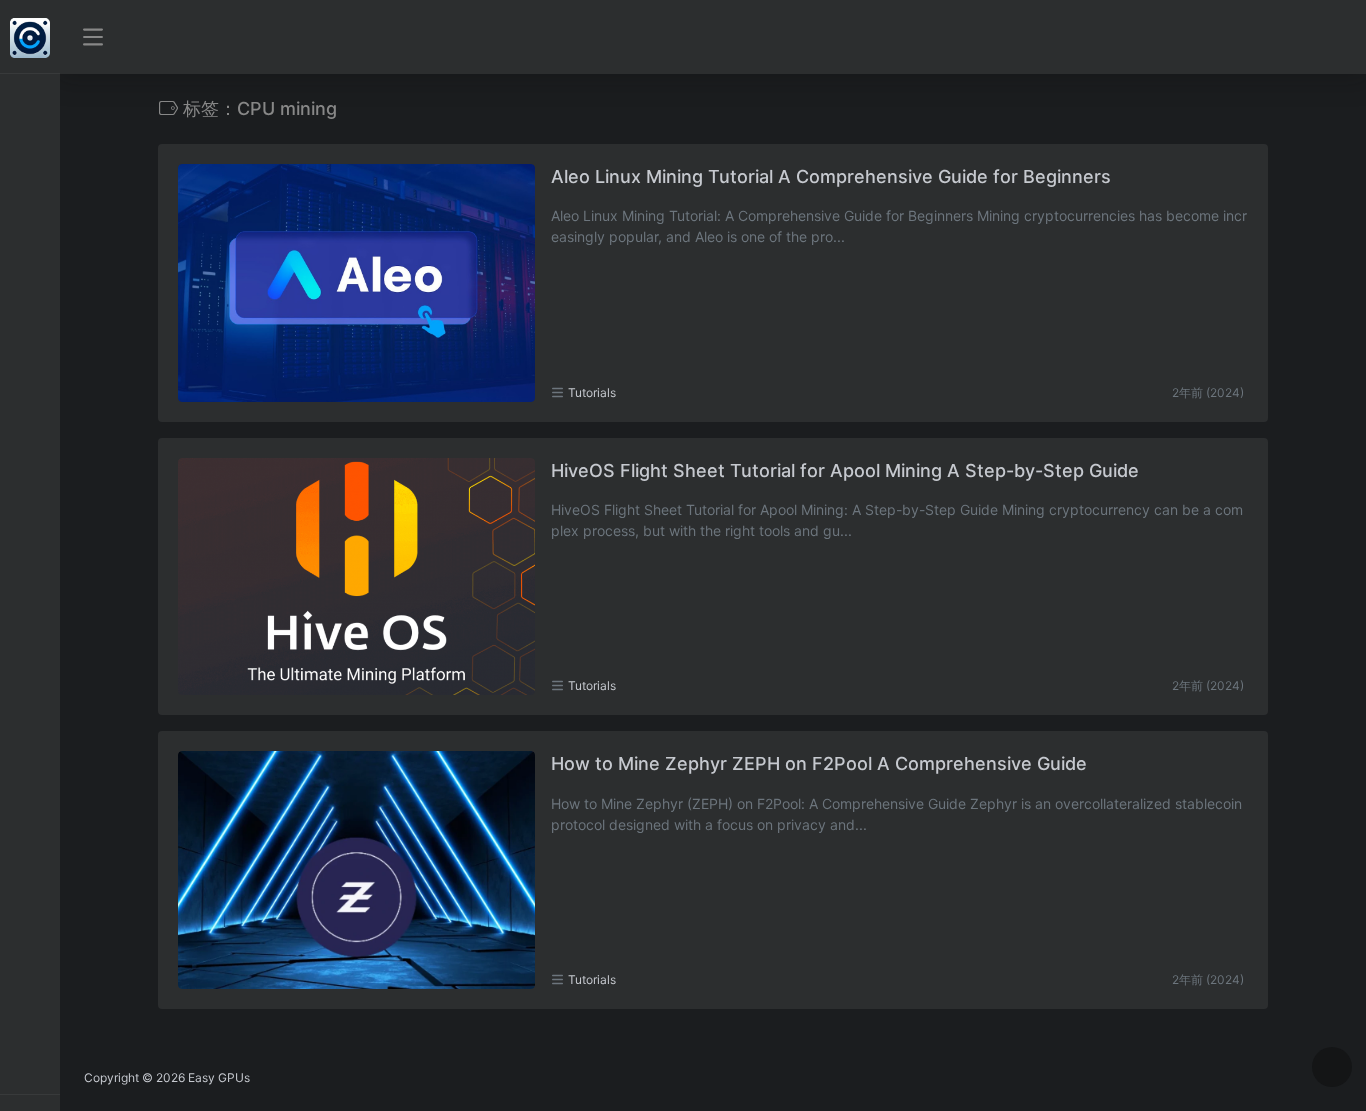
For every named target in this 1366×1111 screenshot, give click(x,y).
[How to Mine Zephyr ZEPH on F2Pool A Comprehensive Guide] (356, 870)
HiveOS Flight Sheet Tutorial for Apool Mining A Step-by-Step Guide (845, 470)
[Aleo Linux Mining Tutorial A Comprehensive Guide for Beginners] (356, 283)
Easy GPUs (219, 1077)
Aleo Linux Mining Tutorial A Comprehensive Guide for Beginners (831, 176)
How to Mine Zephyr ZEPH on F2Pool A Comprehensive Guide (819, 763)
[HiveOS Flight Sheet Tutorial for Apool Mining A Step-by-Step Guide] (356, 577)
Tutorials (592, 392)
